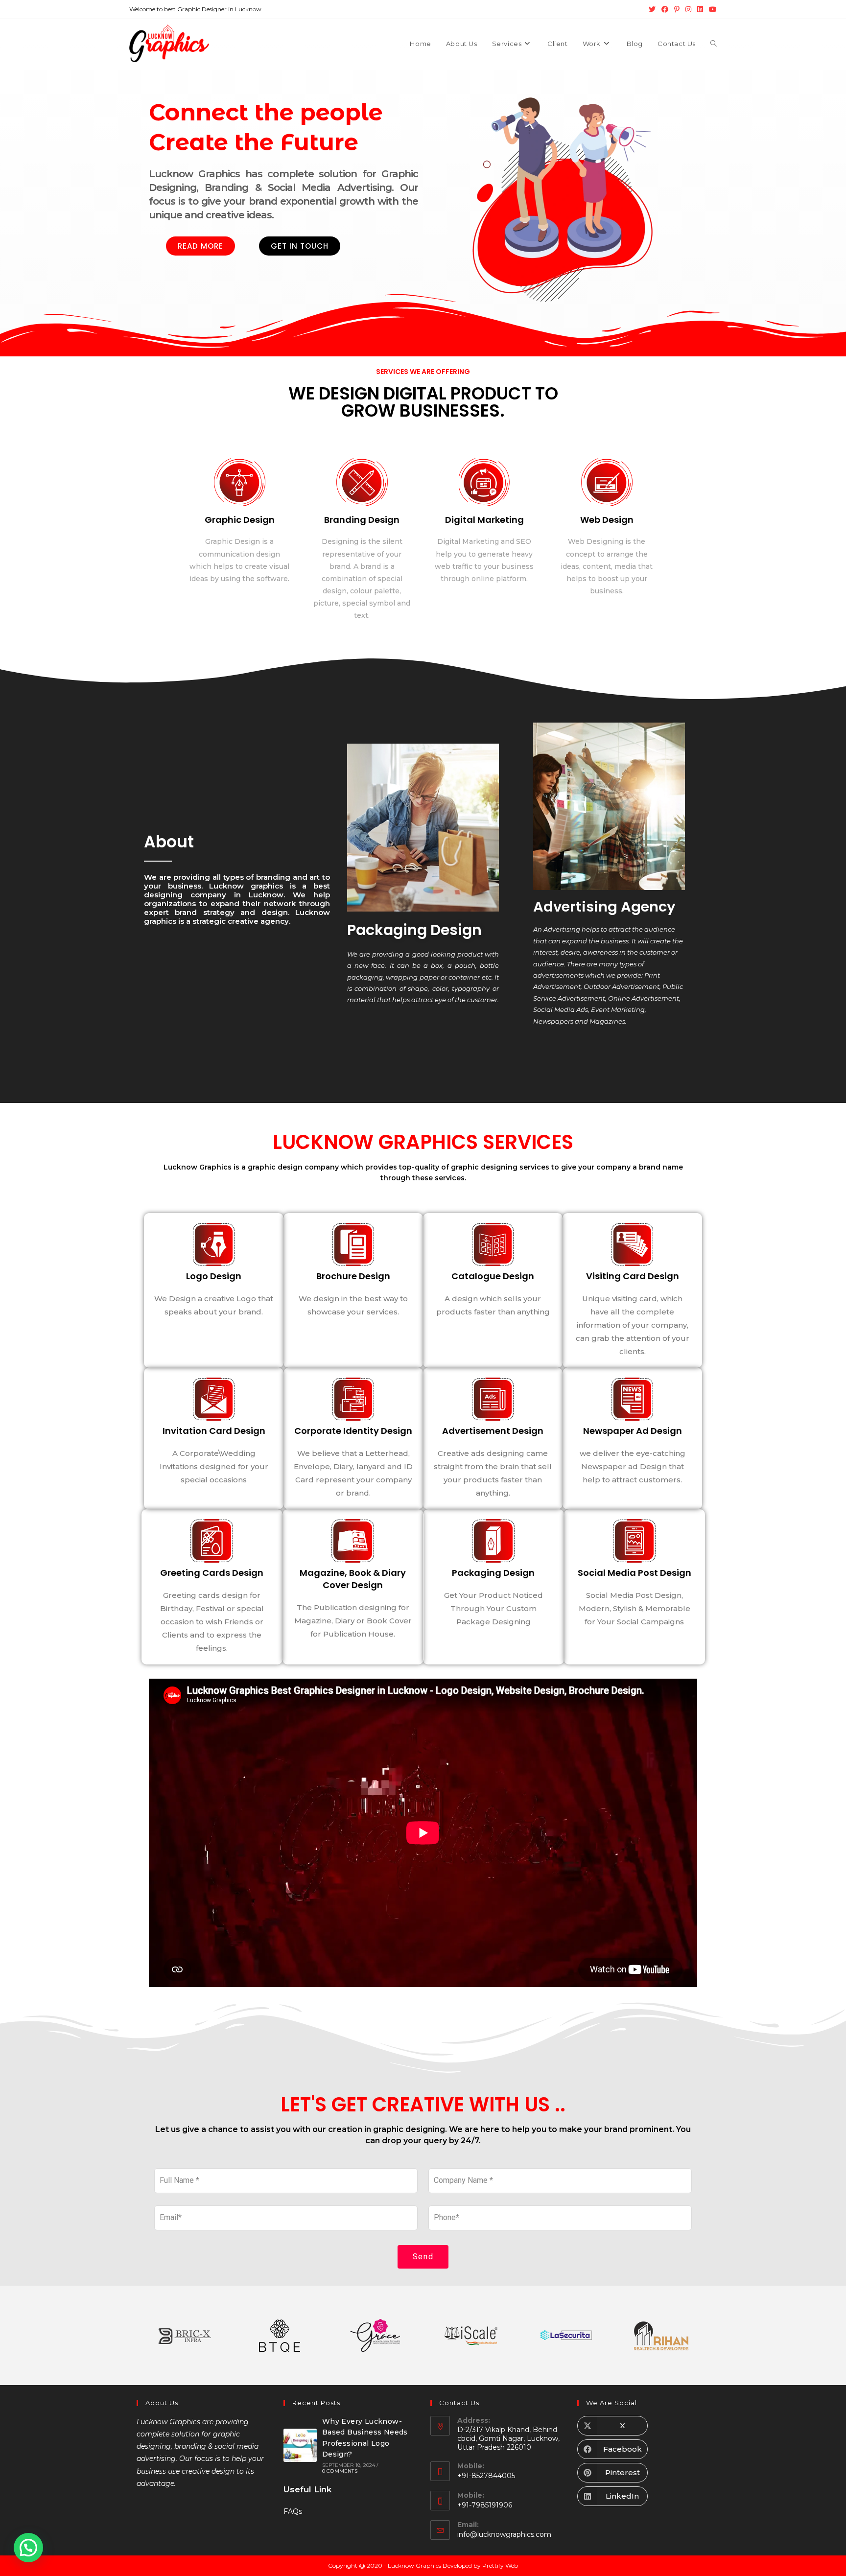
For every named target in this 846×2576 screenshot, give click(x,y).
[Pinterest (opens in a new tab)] (677, 9)
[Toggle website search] (714, 44)
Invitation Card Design (214, 1430)
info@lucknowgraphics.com (504, 2534)
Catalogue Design (493, 1276)
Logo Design (214, 1276)
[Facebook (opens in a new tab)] (665, 9)
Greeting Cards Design (212, 1572)
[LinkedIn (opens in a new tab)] (700, 9)
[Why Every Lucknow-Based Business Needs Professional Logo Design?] (300, 2445)
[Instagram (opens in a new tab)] (688, 9)
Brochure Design (353, 1276)
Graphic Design (240, 520)
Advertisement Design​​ (493, 1430)
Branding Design (362, 520)
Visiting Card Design (633, 1276)
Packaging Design (414, 930)
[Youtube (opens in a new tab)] (711, 9)
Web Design (607, 520)
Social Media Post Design (634, 1572)
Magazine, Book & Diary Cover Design (353, 1578)
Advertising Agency (604, 907)
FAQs (293, 2511)
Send (423, 2257)
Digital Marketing (484, 520)
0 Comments (340, 2471)
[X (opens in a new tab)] (652, 9)
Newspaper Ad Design (633, 1430)
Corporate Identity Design (353, 1430)
